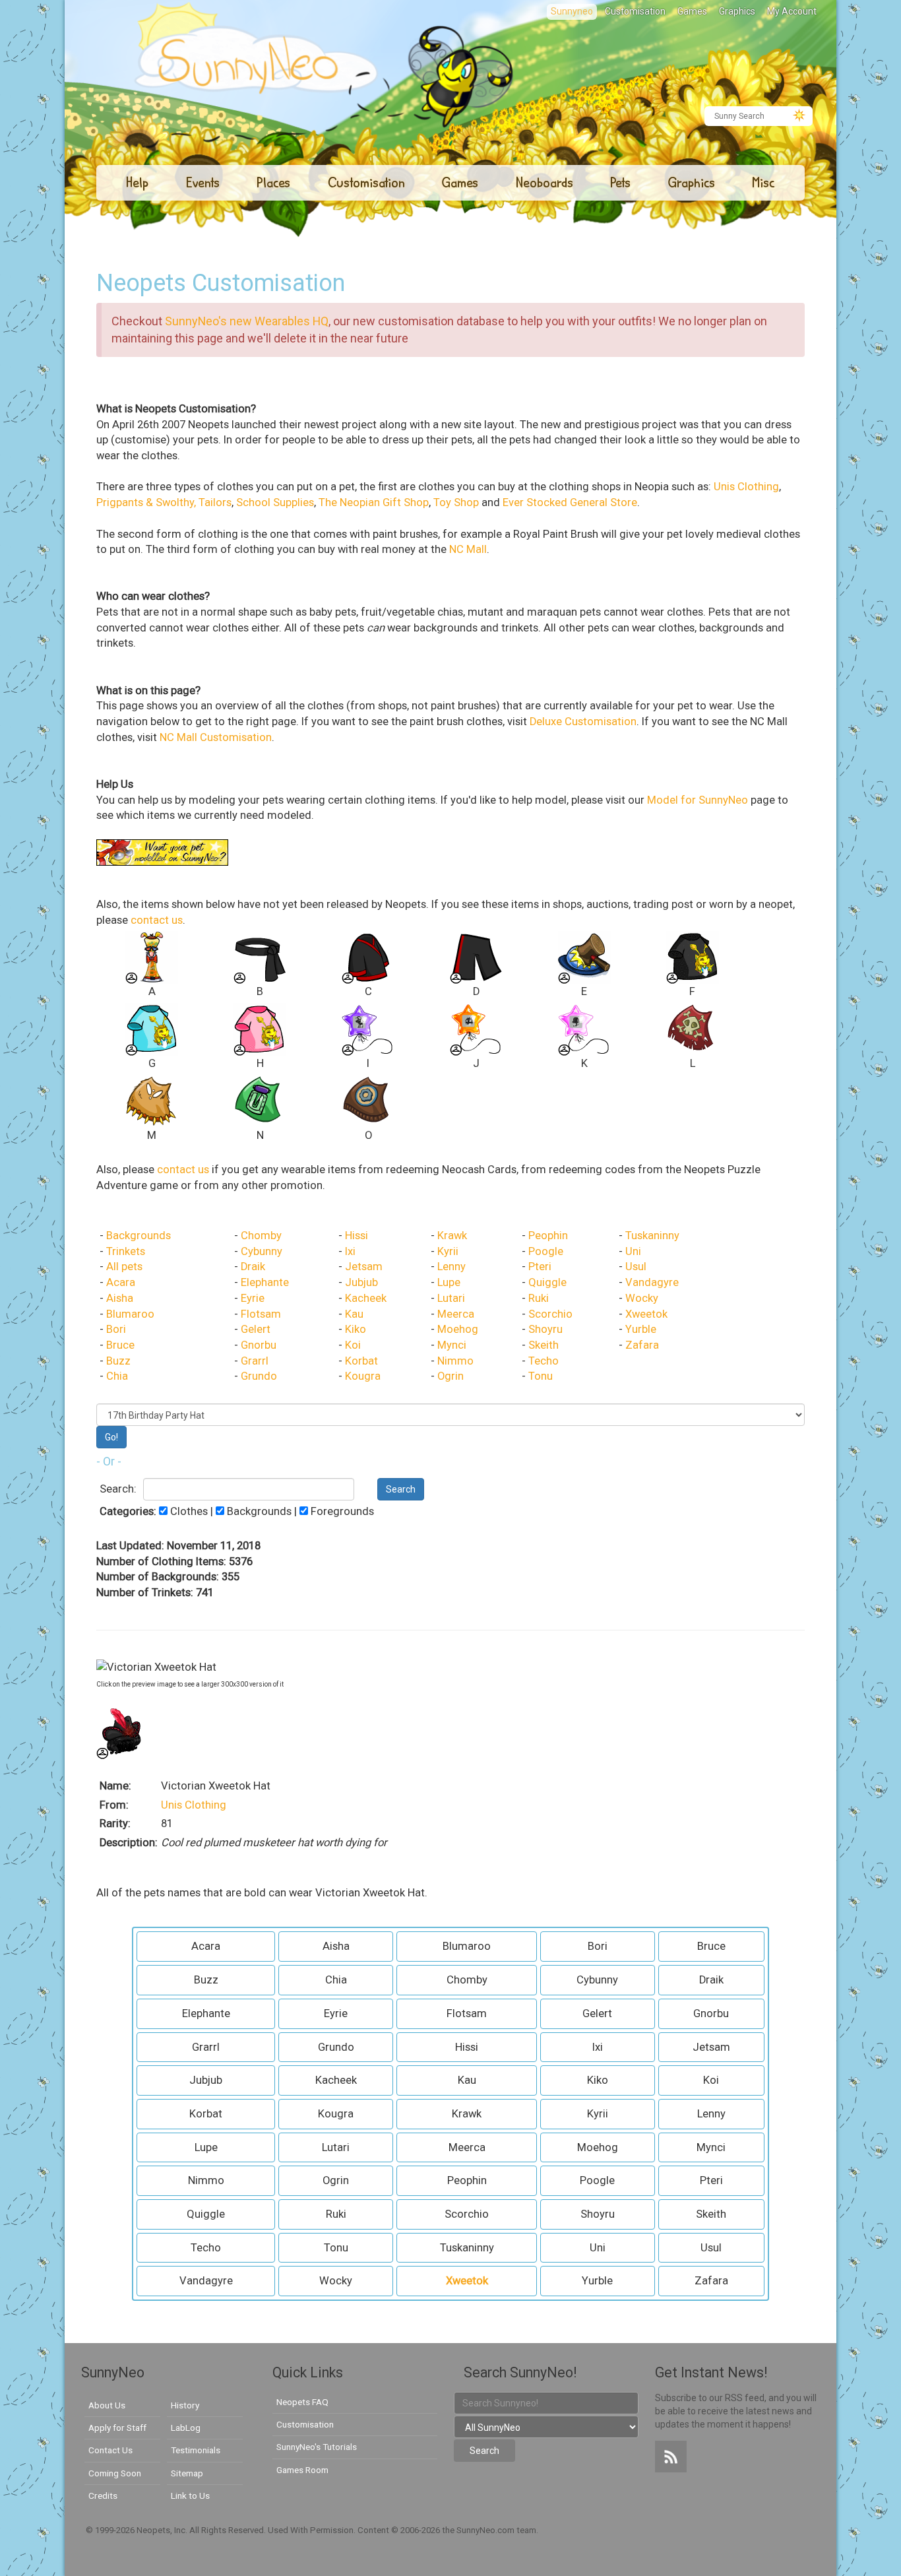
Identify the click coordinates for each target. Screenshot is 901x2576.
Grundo (259, 1376)
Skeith (544, 1345)
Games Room (302, 2470)
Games (692, 11)
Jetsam (364, 1267)
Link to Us (190, 2495)
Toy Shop (456, 502)
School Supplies (275, 502)
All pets (124, 1267)
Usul (636, 1267)
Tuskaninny (652, 1236)
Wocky (642, 1298)
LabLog (186, 2428)
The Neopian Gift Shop (374, 502)
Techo (544, 1361)
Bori (116, 1329)
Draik (253, 1267)
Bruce (120, 1345)
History (185, 2405)
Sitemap (187, 2473)
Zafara (642, 1345)
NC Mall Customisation (216, 737)
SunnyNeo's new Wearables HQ (247, 321)
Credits (103, 2495)
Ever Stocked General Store (570, 502)
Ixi (350, 1251)
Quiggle (547, 1282)
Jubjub (361, 1282)
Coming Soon (115, 2473)
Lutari (451, 1298)
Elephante (265, 1282)
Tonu (541, 1376)
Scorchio (550, 1314)
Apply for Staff (117, 2428)
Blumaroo (130, 1314)
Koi (353, 1345)
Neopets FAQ (302, 2402)
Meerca (456, 1314)
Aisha (120, 1298)
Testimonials (196, 2450)
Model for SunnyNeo (698, 800)
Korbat (361, 1361)
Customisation (635, 11)
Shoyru (545, 1329)
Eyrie (253, 1298)
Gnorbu (259, 1345)
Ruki (539, 1298)
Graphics (737, 11)
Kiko (356, 1329)
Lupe (449, 1282)
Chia (117, 1376)
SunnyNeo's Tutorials (317, 2447)
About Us (107, 2405)
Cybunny (262, 1251)
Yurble (641, 1329)
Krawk (452, 1236)
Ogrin (450, 1376)
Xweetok (646, 1314)
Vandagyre (652, 1282)
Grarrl (255, 1361)
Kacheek (366, 1298)
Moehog (458, 1329)
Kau (354, 1314)
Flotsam (261, 1314)
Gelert (256, 1329)
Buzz (118, 1361)
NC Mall (468, 549)
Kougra (363, 1376)
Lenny (451, 1267)
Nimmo (455, 1361)
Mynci (452, 1345)
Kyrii (448, 1251)
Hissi (357, 1236)
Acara (121, 1282)
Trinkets (126, 1251)
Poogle (546, 1251)
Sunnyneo (572, 11)
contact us (157, 920)
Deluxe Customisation (583, 722)
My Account (792, 11)
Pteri (540, 1267)
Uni (633, 1251)
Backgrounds (139, 1236)
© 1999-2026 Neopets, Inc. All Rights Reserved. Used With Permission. (222, 2530)
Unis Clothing (746, 487)
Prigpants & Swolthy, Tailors (164, 502)
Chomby (261, 1236)
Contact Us (110, 2450)
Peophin (548, 1236)
